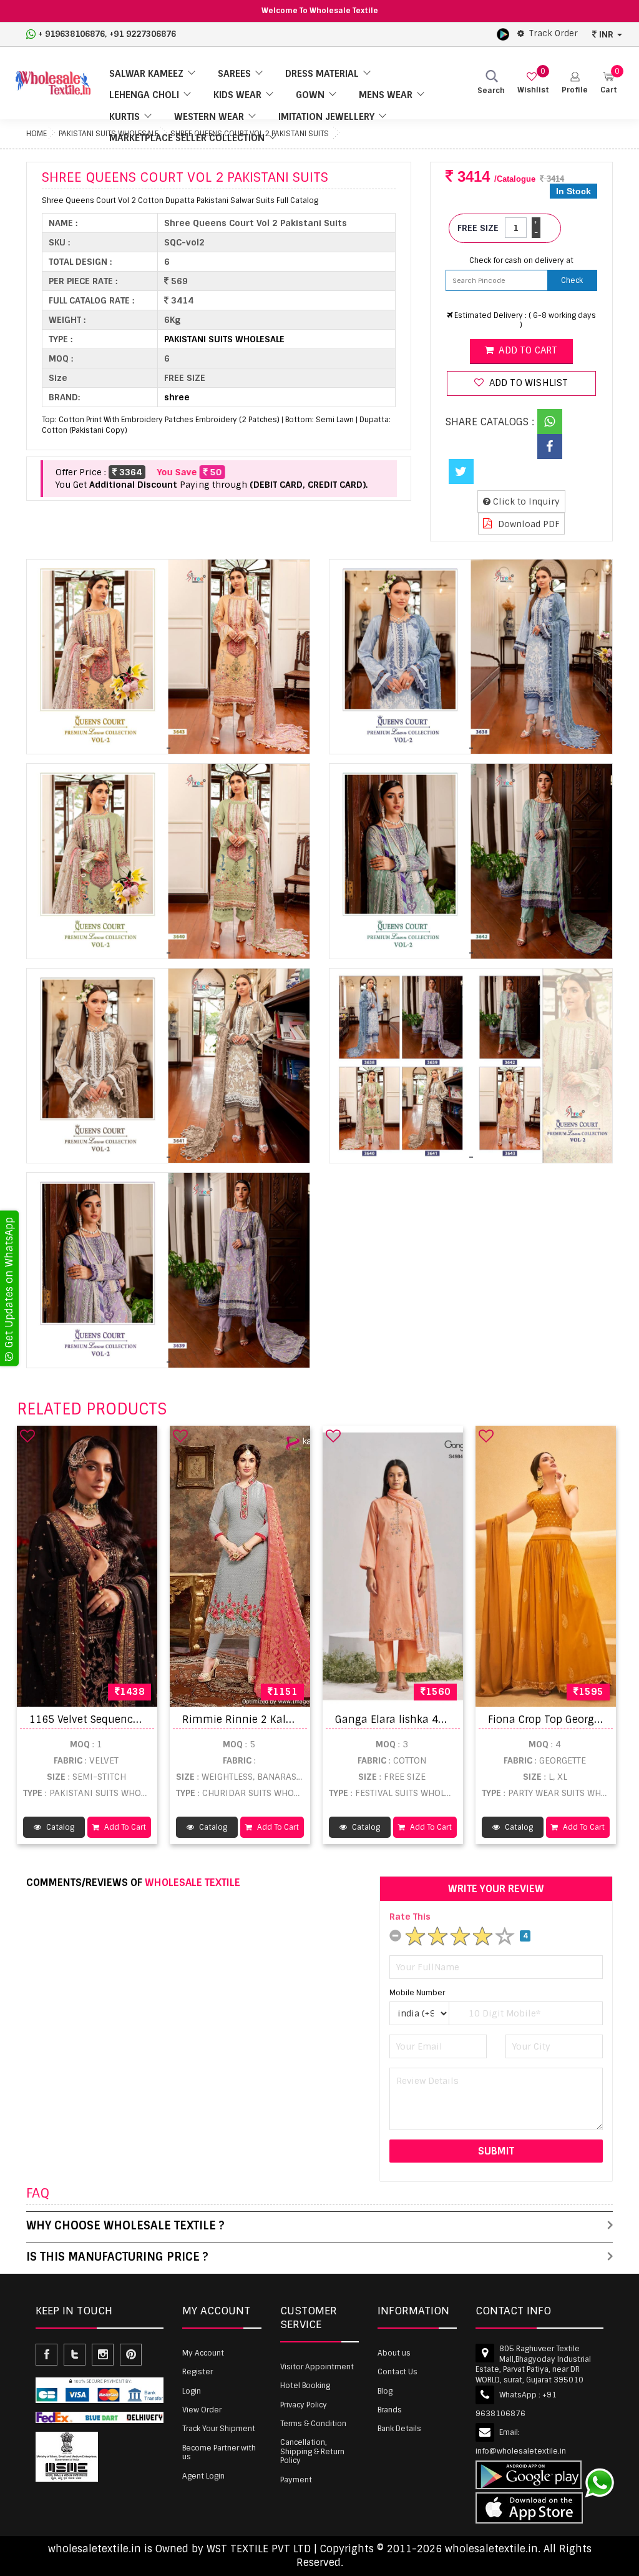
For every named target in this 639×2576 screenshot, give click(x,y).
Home (37, 134)
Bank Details (399, 2429)
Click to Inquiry (525, 501)
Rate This (410, 1917)
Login (192, 2391)
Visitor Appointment (317, 2367)
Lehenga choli (144, 95)
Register (198, 2372)
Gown (310, 95)
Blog (385, 2391)
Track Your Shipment (219, 2429)
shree (177, 397)
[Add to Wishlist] (27, 1436)
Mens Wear (386, 95)
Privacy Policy (304, 2405)
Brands (390, 2410)
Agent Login (203, 2476)
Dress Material (322, 74)
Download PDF (528, 524)
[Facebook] (550, 447)
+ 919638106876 (71, 34)
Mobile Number (417, 1993)
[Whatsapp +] (550, 422)
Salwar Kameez (146, 74)
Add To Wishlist (527, 383)
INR (606, 34)
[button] (575, 83)
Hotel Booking (305, 2386)
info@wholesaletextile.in (521, 2451)
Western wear (209, 117)
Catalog (59, 1827)
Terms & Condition (313, 2424)
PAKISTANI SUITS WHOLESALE (224, 339)
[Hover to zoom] (168, 657)
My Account (203, 2353)
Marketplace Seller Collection (187, 138)
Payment (296, 2480)
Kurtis (124, 117)
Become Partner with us (219, 2452)
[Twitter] (461, 471)
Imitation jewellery (326, 117)
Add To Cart (124, 1827)
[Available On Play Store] (503, 34)
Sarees (234, 74)
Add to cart (527, 350)
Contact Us (398, 2372)
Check (572, 280)
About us (394, 2353)
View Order (202, 2410)
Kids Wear (237, 95)
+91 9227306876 (143, 34)
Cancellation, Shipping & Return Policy (312, 2451)
